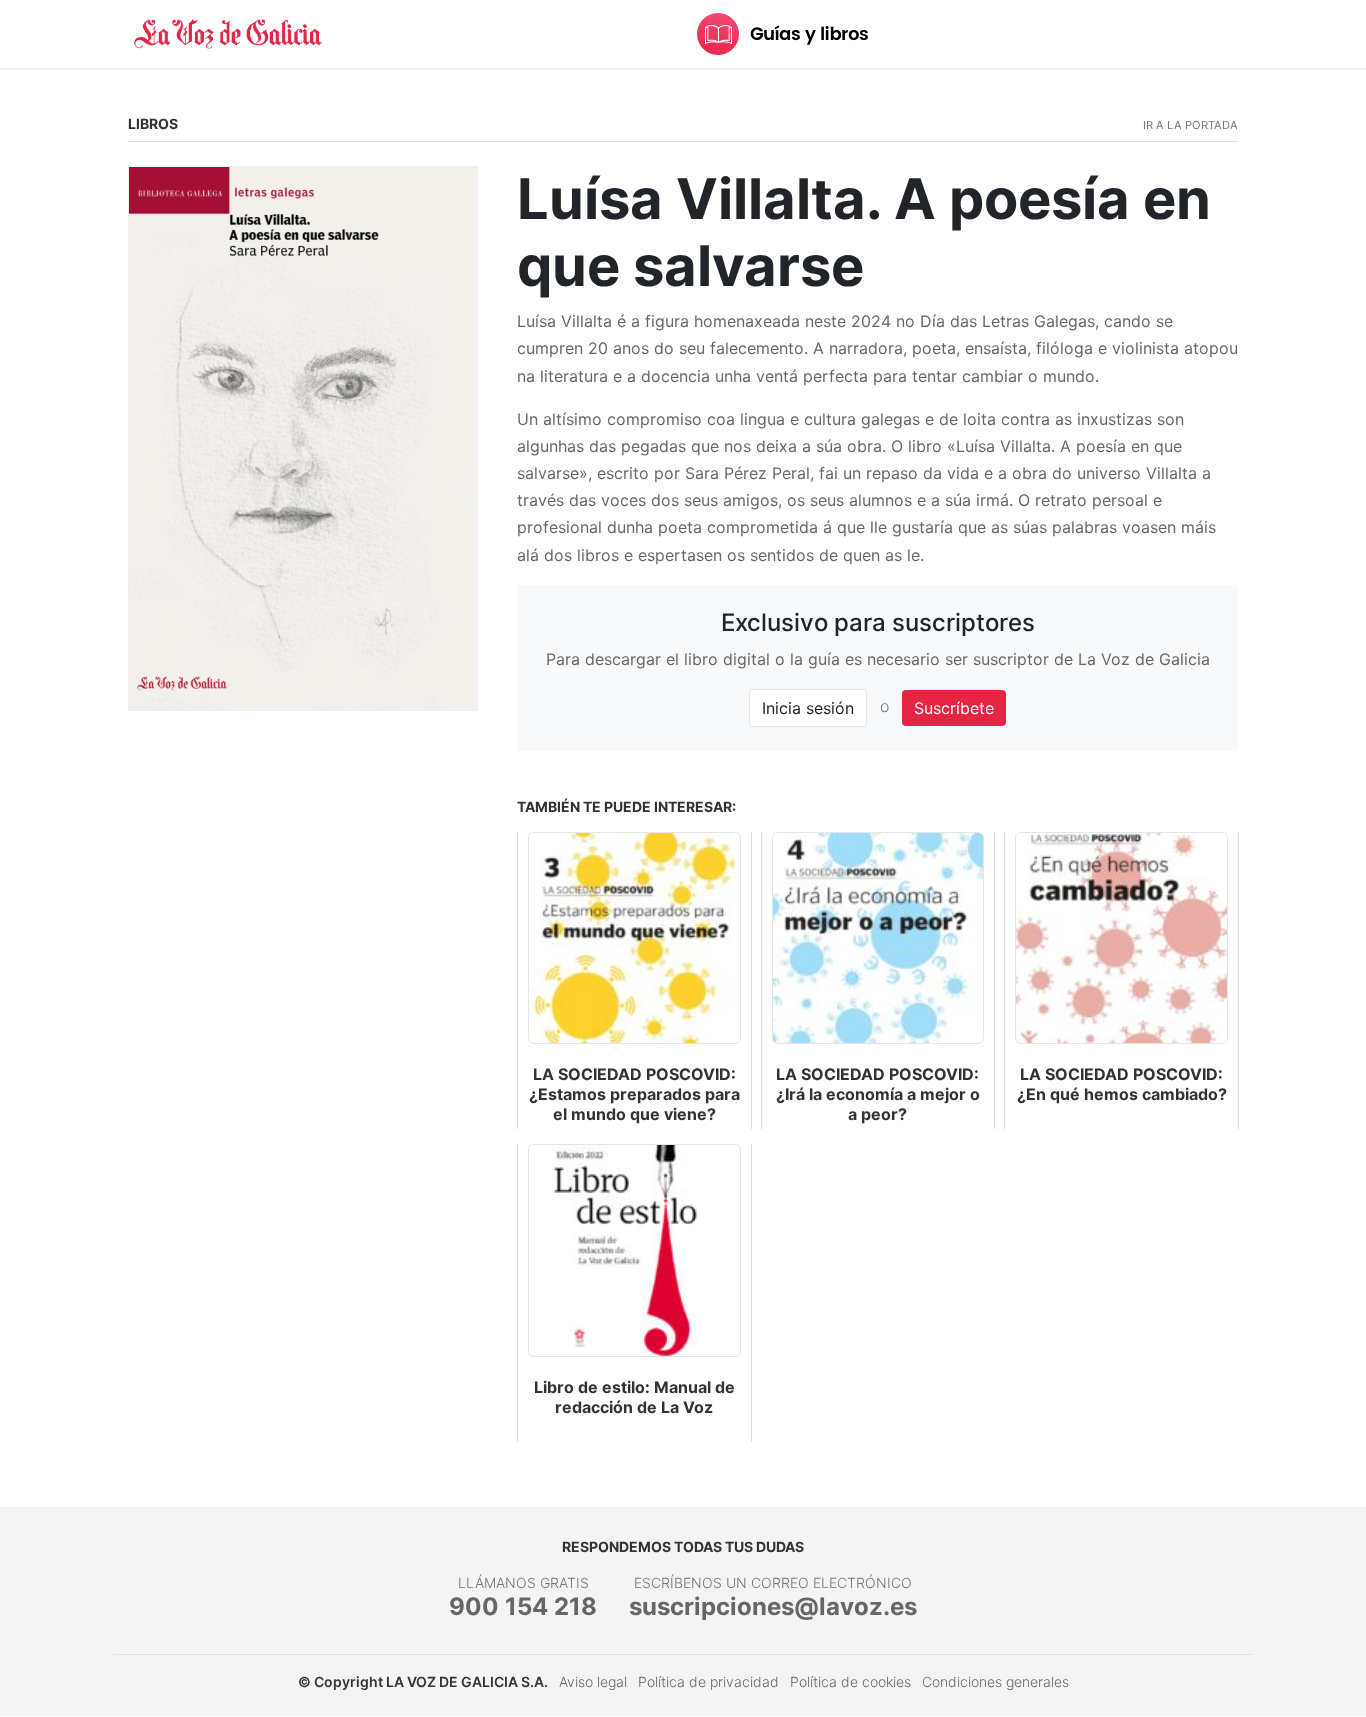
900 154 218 (523, 1606)
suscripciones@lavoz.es (773, 1606)
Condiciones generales (995, 1681)
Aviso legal (593, 1681)
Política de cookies (850, 1681)
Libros (153, 123)
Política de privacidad (708, 1681)
